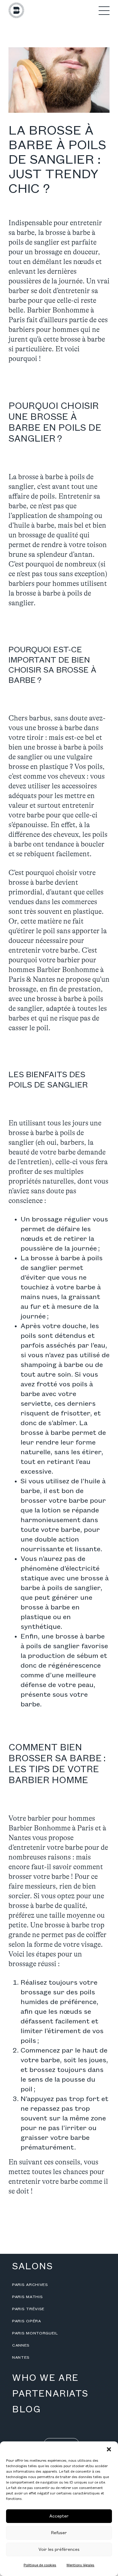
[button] (109, 2449)
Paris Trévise (28, 2309)
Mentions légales (80, 2565)
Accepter (59, 2516)
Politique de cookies (40, 2565)
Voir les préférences (59, 2549)
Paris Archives (30, 2285)
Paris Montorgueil (35, 2333)
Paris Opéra (27, 2321)
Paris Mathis (27, 2297)
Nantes (21, 2357)
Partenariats (50, 2394)
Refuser (59, 2533)
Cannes (21, 2345)
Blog (26, 2410)
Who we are (45, 2378)
